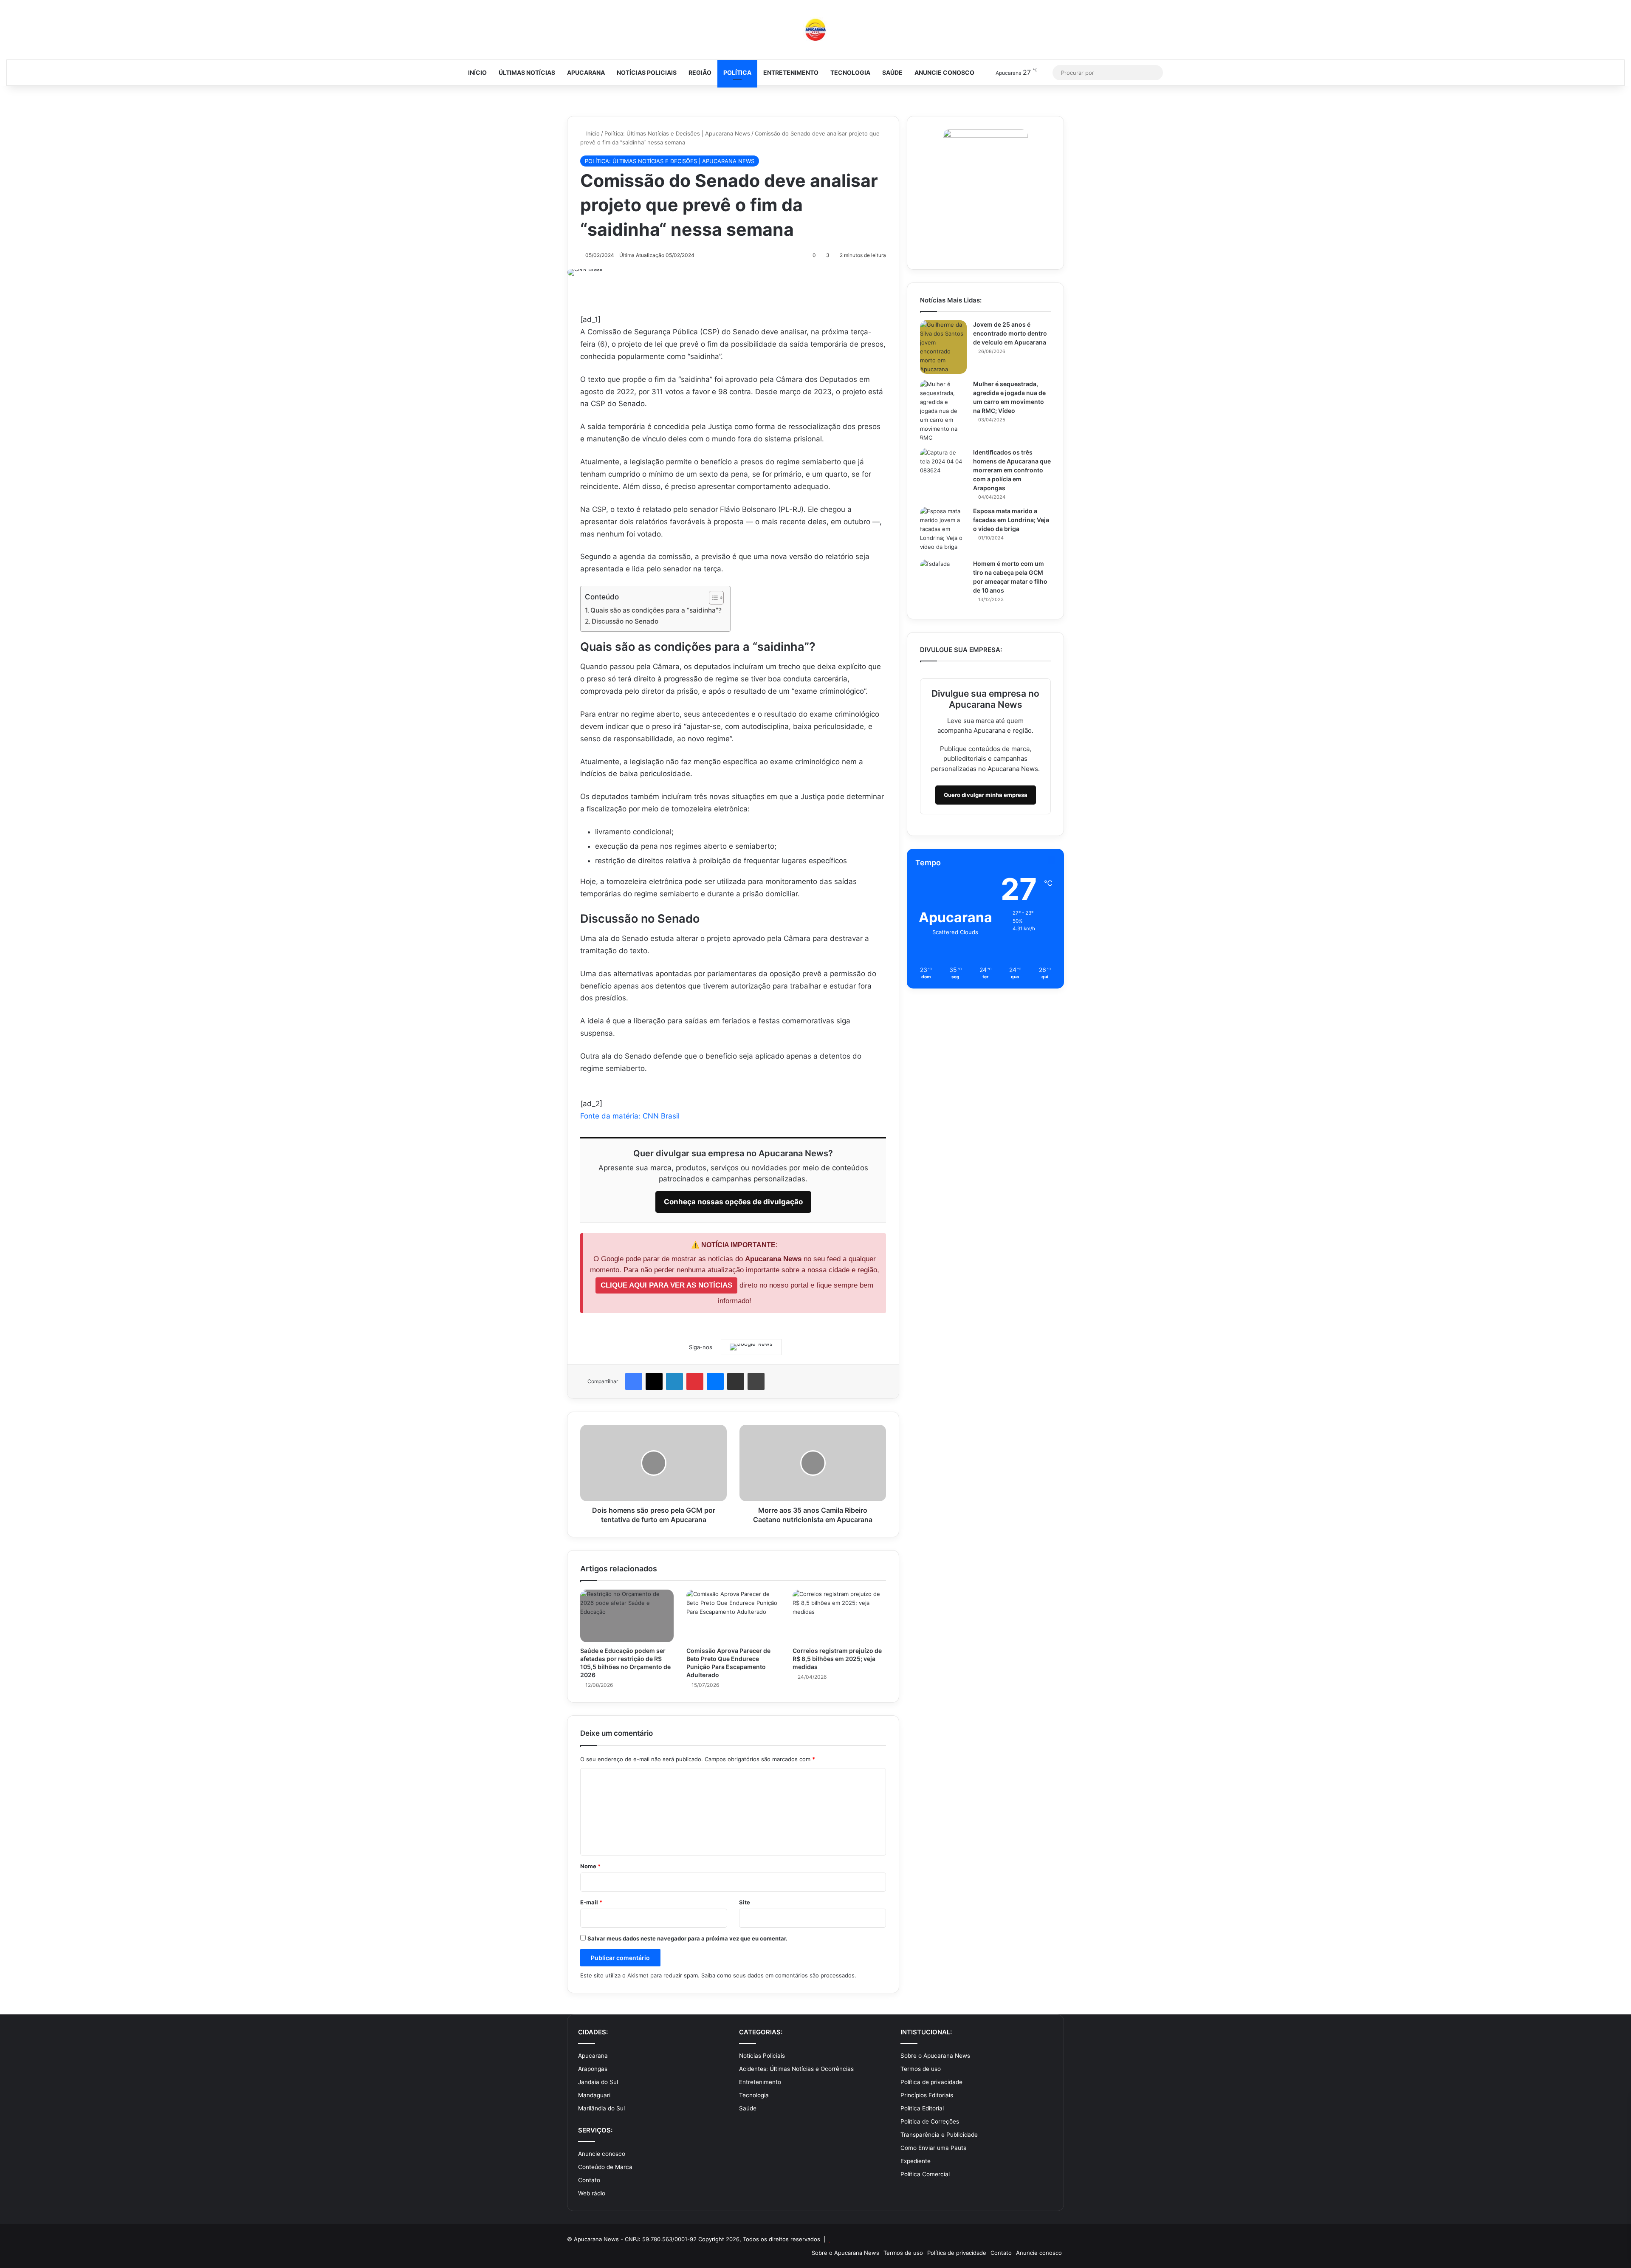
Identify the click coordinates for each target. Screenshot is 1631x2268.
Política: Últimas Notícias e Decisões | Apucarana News (677, 133)
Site (745, 1902)
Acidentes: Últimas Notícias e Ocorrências (796, 2069)
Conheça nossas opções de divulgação (733, 1202)
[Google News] (751, 1347)
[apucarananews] (815, 30)
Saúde (892, 72)
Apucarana (586, 72)
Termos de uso (921, 2069)
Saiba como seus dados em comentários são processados (778, 1975)
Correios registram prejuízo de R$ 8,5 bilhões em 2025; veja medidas (837, 1659)
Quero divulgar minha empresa (986, 795)
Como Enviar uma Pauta (934, 2148)
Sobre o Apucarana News (935, 2056)
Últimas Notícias (527, 72)
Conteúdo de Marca (605, 2167)
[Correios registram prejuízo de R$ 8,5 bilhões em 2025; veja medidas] (839, 1616)
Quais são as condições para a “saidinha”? (656, 610)
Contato (589, 2180)
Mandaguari (594, 2095)
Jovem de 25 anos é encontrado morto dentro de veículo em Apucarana (1010, 333)
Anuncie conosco (944, 72)
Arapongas (593, 2069)
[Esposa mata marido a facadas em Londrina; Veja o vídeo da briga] (943, 530)
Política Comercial (925, 2174)
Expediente (916, 2161)
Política (737, 72)
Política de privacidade (931, 2082)
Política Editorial (922, 2108)
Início (477, 72)
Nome (590, 1866)
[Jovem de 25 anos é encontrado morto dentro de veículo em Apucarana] (943, 347)
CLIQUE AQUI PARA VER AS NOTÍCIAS (666, 1285)
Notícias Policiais (647, 72)
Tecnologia (850, 72)
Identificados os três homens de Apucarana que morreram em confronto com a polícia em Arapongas (1012, 470)
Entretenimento (791, 72)
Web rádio (592, 2193)
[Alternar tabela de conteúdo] (712, 598)
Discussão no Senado (625, 621)
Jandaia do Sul (598, 2082)
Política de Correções (930, 2121)
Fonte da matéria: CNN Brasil (630, 1116)
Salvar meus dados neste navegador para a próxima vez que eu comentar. (687, 1938)
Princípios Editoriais (927, 2095)
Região (700, 72)
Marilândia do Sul (601, 2108)
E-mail (591, 1902)
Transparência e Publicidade (939, 2135)
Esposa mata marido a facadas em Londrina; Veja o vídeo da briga (1011, 520)
